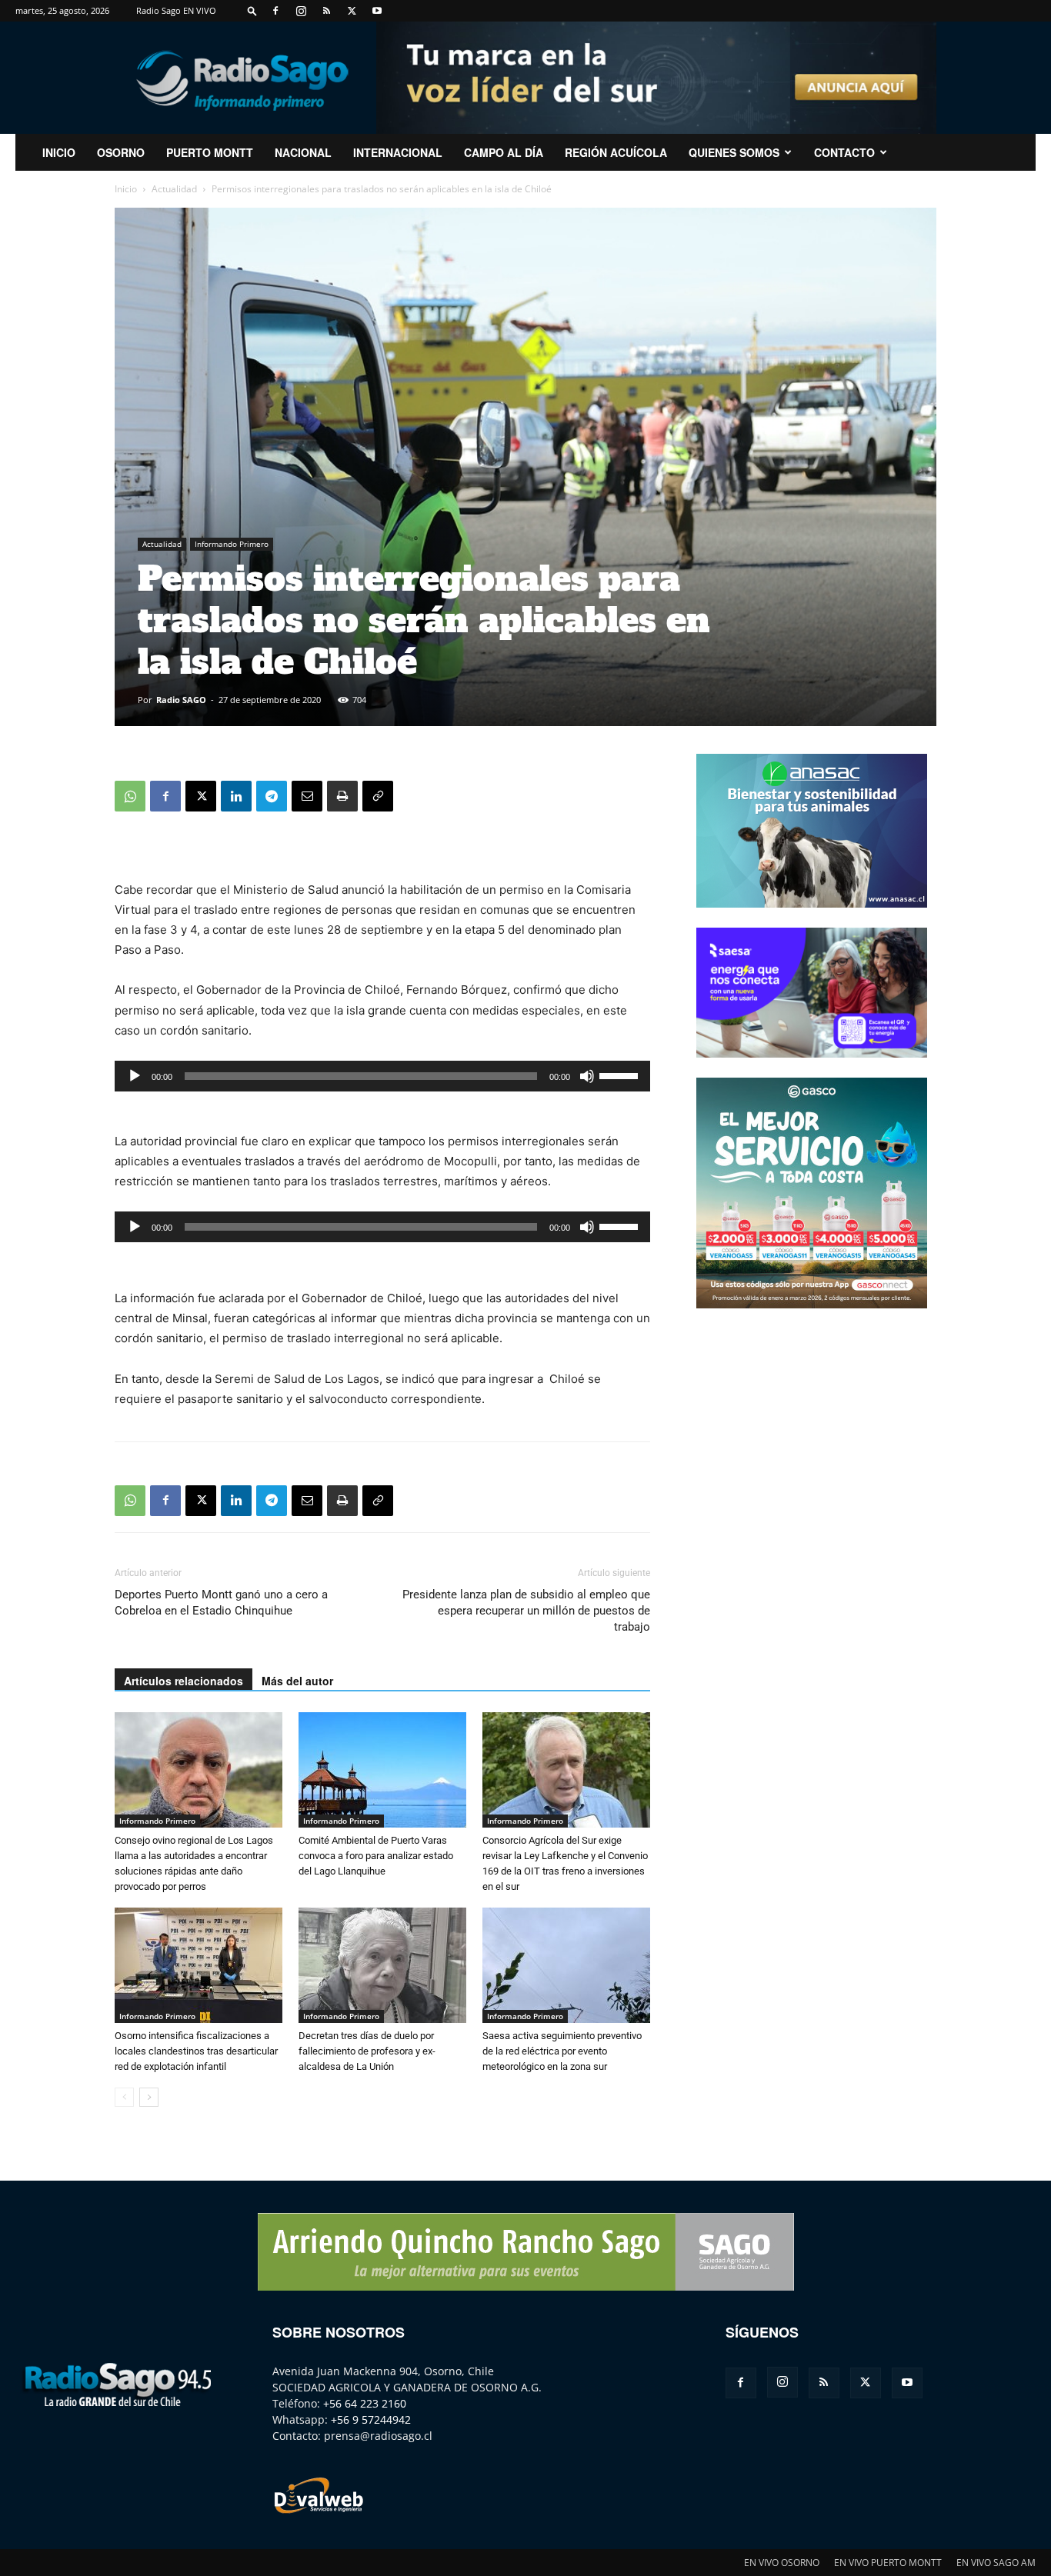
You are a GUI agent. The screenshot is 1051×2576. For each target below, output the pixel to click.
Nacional (303, 152)
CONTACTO (844, 152)
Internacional (398, 152)
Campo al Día (504, 152)
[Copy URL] (378, 796)
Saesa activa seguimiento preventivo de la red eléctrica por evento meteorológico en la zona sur (562, 2051)
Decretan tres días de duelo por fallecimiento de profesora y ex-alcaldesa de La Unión (367, 2051)
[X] (352, 11)
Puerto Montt (210, 152)
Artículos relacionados (184, 1681)
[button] (252, 10)
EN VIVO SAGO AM (996, 2563)
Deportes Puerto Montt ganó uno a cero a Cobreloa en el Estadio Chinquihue (221, 1603)
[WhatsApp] (130, 796)
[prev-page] (124, 2097)
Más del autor (297, 1681)
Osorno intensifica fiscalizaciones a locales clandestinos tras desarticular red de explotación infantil (196, 2051)
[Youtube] (377, 11)
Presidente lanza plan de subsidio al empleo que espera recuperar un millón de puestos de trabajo (526, 1611)
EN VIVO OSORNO (782, 2563)
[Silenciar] (587, 1076)
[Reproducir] (135, 1076)
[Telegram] (272, 796)
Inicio (126, 189)
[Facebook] (275, 11)
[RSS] (326, 11)
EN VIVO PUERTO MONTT (888, 2563)
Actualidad (174, 189)
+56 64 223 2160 (365, 2403)
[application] (382, 1076)
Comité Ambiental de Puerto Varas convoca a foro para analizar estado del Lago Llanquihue (376, 1856)
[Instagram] (301, 11)
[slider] (621, 1075)
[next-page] (149, 2097)
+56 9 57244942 (371, 2419)
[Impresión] (342, 796)
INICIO (59, 152)
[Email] (307, 796)
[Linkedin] (236, 796)
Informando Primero (232, 544)
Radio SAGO (181, 700)
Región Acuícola (616, 152)
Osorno (121, 152)
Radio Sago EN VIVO (176, 10)
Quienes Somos (734, 152)
